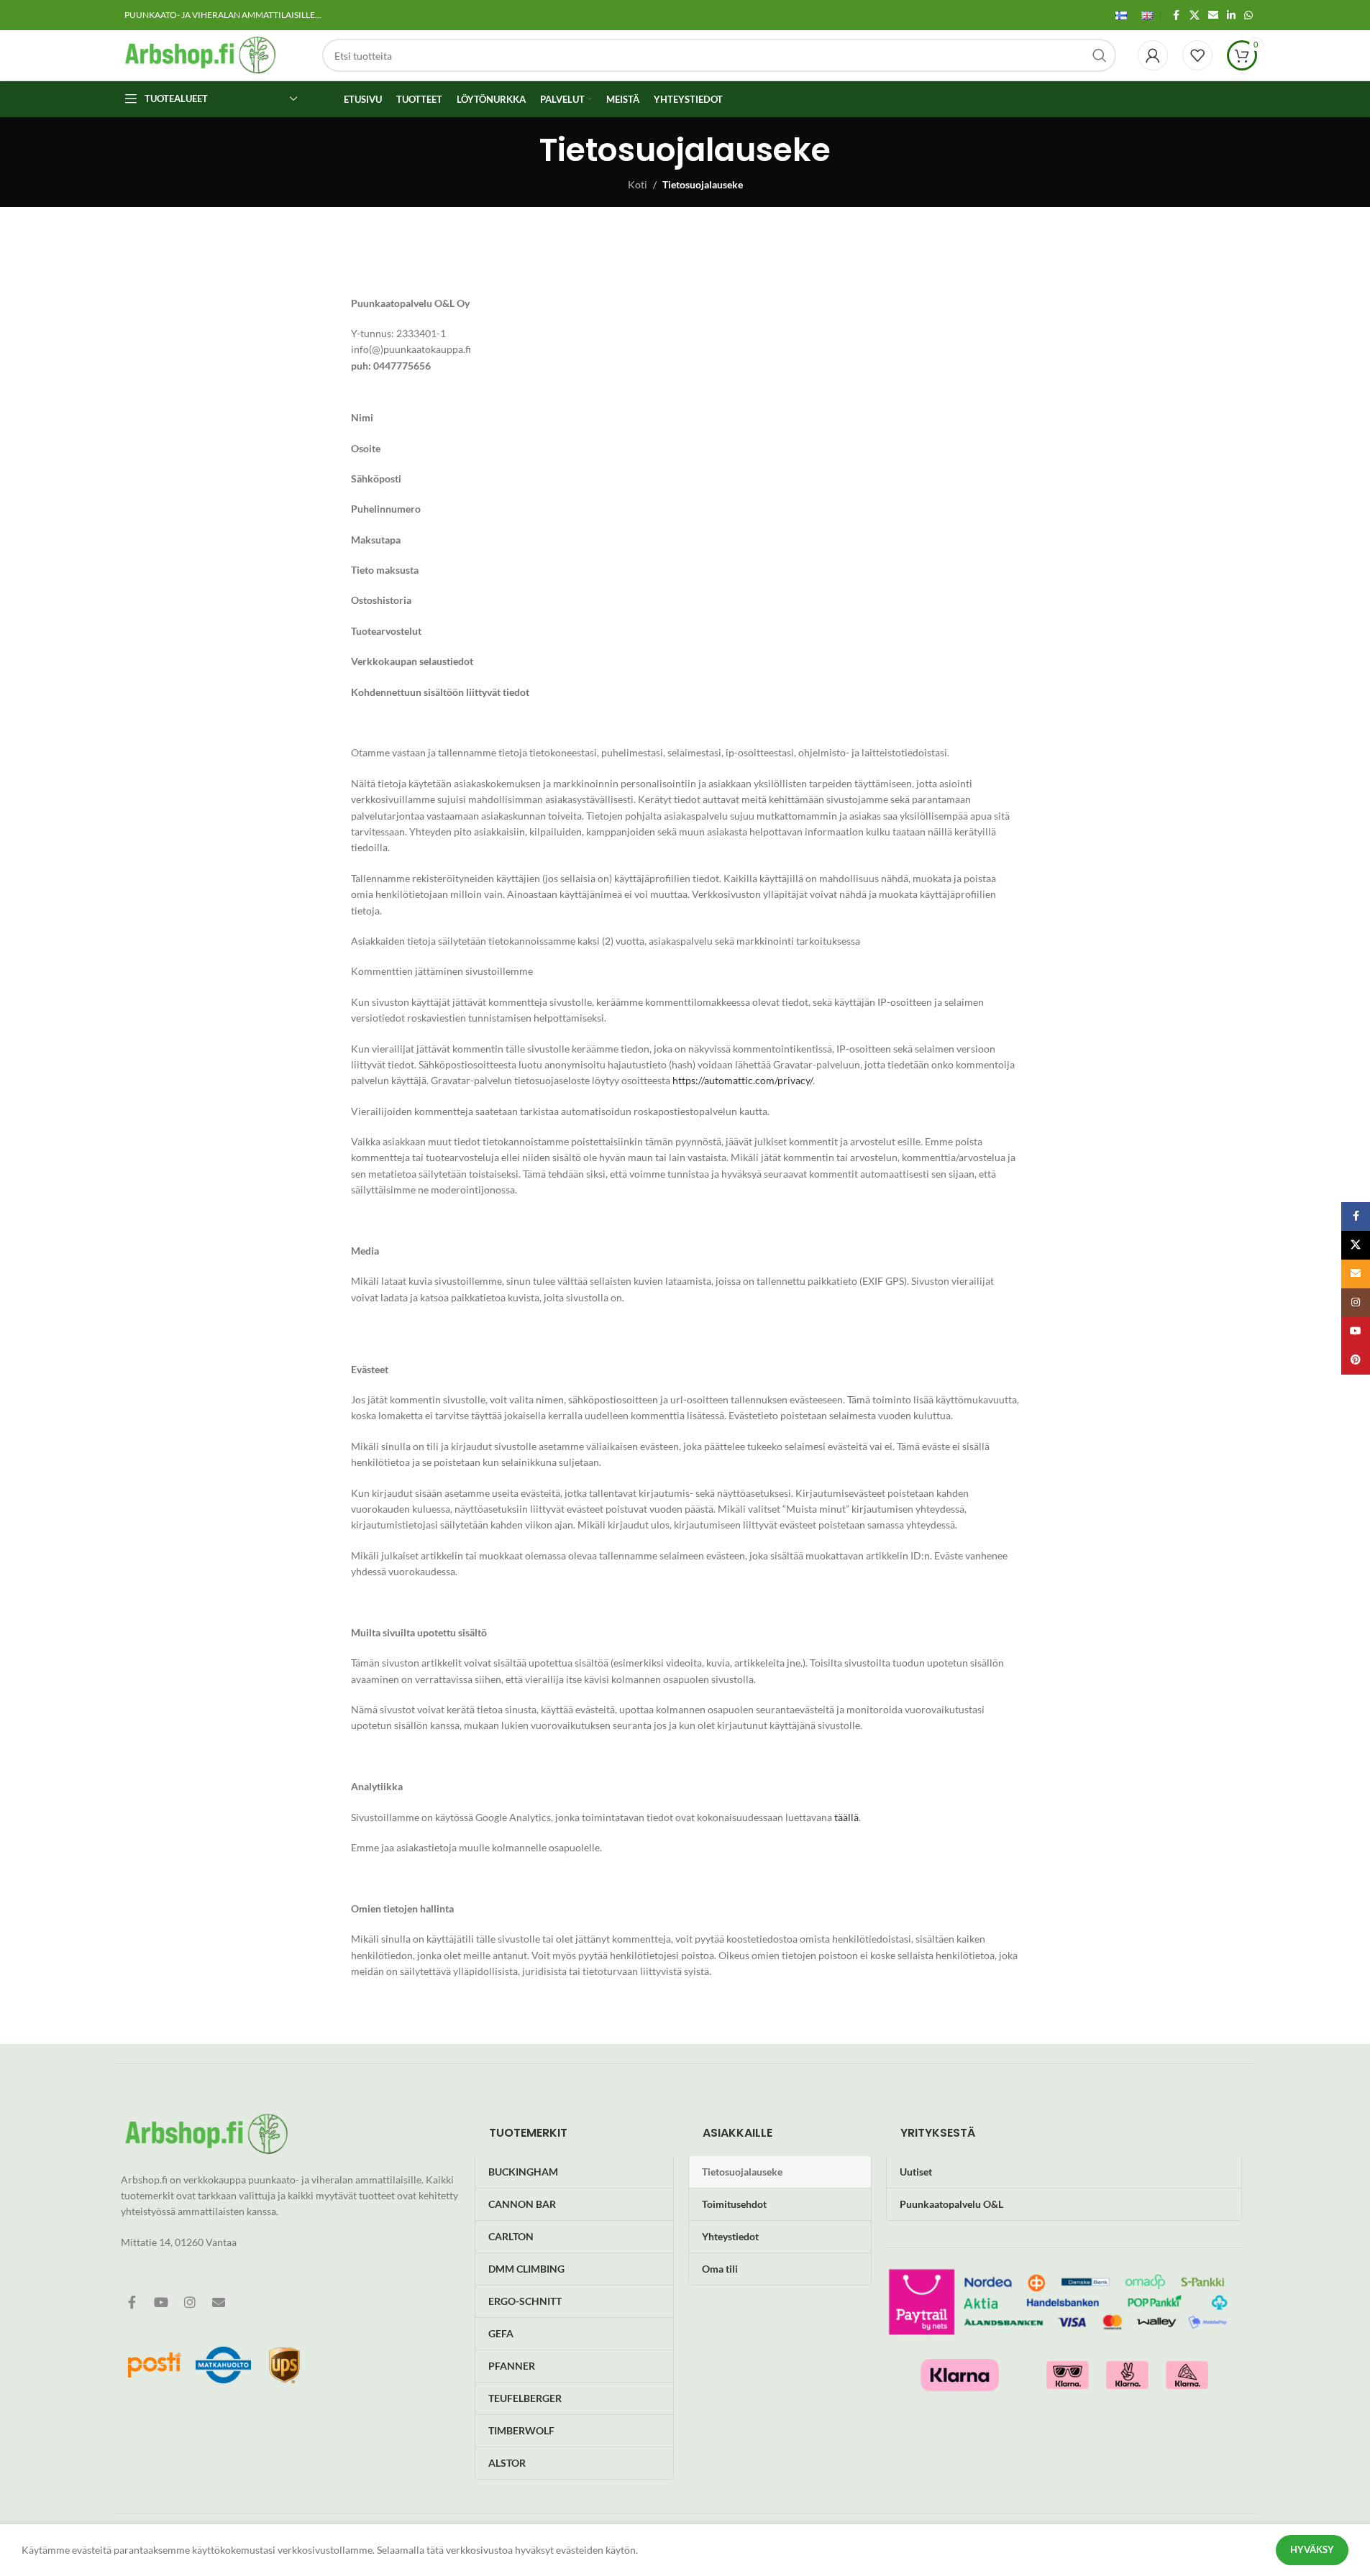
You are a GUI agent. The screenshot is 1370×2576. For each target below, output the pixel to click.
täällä (846, 1817)
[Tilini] (1153, 55)
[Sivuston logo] (200, 54)
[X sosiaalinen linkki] (1195, 15)
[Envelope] (219, 2302)
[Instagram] (190, 2302)
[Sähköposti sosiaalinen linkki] (1213, 15)
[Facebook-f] (132, 2302)
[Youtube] (161, 2302)
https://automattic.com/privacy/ (743, 1080)
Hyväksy (1312, 2549)
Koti (638, 184)
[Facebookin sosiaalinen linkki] (1177, 15)
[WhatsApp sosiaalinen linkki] (1248, 15)
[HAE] (1100, 55)
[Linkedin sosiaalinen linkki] (1231, 15)
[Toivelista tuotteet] (1197, 55)
